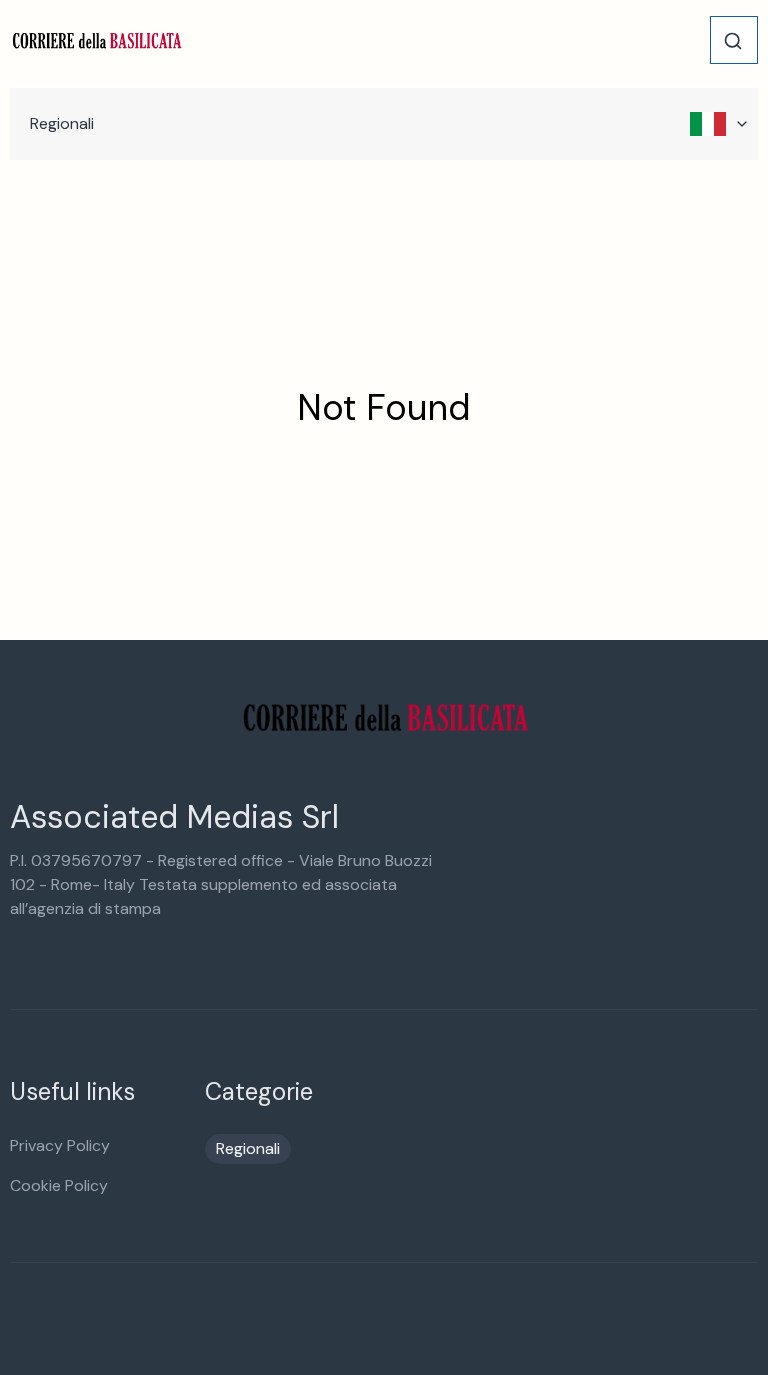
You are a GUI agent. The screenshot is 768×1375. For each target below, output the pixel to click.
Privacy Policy (60, 1145)
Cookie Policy (59, 1185)
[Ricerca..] (733, 41)
